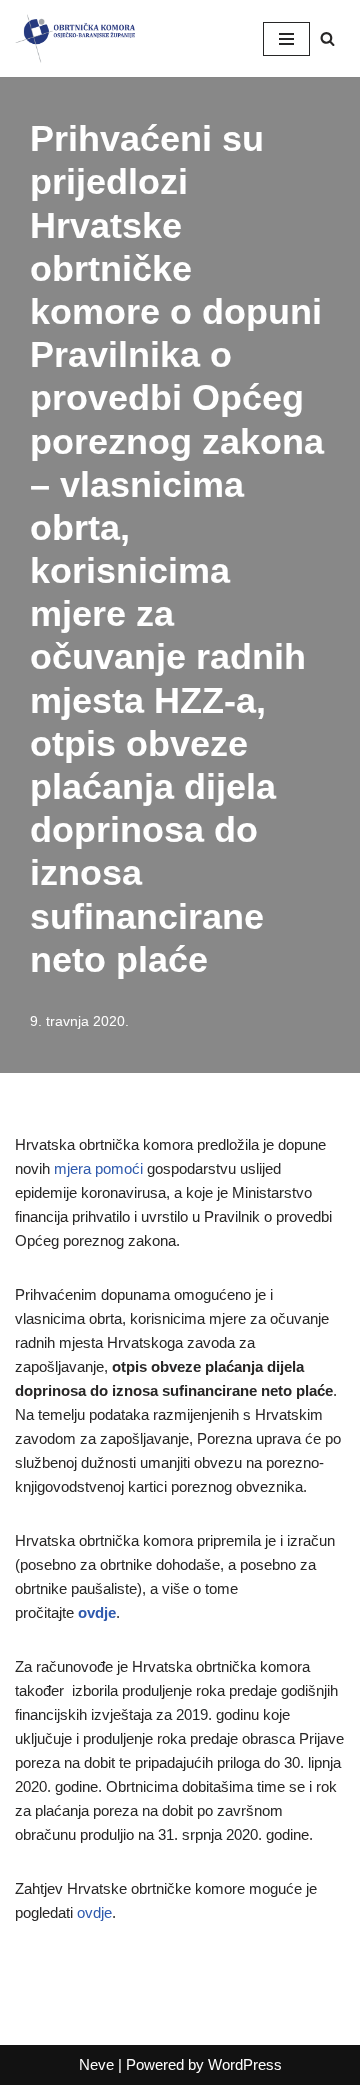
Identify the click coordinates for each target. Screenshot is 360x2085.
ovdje (97, 1612)
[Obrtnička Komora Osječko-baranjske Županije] (75, 38)
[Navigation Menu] (286, 39)
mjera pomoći (98, 1168)
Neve (96, 2064)
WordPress (245, 2064)
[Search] (327, 38)
